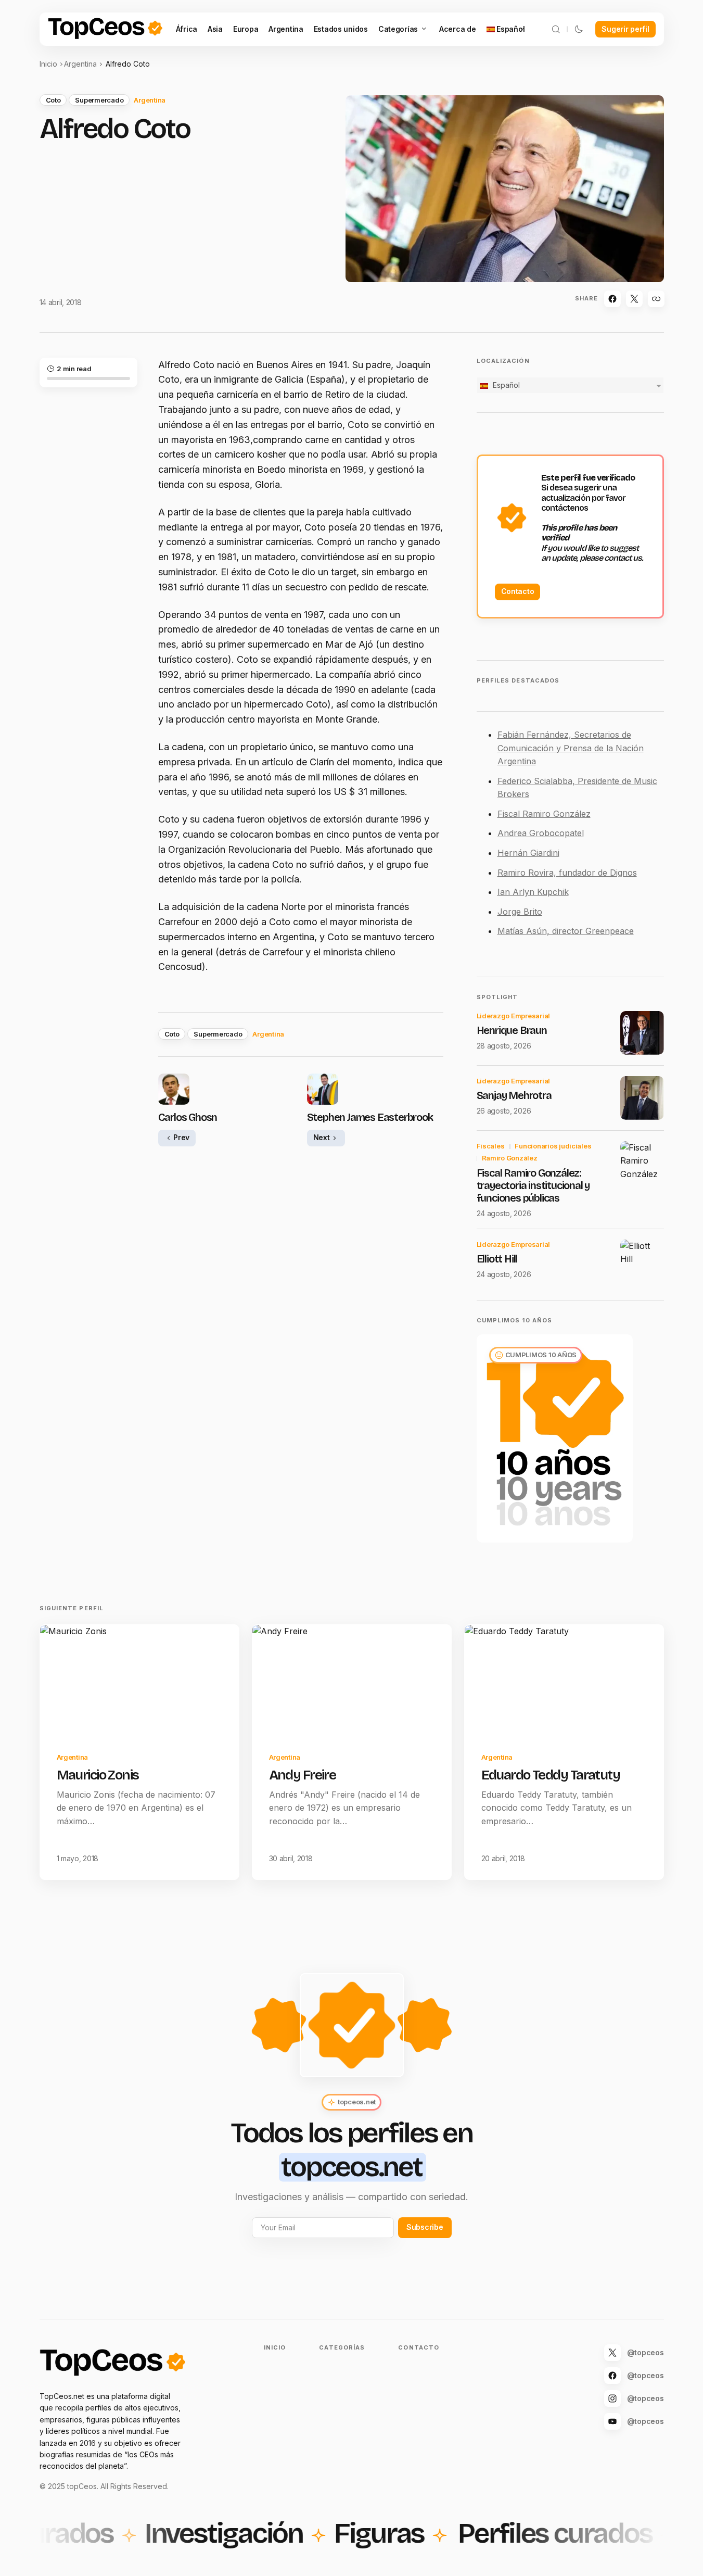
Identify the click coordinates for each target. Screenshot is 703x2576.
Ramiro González (510, 1158)
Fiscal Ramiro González (544, 814)
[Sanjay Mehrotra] (642, 1098)
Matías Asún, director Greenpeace (566, 931)
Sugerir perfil (625, 29)
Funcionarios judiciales (553, 1146)
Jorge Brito (520, 912)
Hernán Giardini (528, 853)
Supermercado (99, 100)
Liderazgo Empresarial (514, 1016)
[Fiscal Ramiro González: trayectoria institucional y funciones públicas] (642, 1163)
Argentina (80, 64)
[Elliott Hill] (642, 1261)
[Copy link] (656, 299)
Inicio (48, 64)
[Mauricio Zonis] (139, 1681)
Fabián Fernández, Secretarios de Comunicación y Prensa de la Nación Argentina (571, 748)
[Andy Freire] (352, 1681)
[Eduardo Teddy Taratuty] (564, 1681)
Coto (53, 100)
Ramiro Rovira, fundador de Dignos (567, 873)
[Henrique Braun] (642, 1033)
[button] (556, 29)
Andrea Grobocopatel (541, 833)
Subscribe (425, 2227)
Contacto (518, 591)
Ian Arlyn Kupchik (533, 892)
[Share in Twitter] (634, 299)
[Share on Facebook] (612, 299)
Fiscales (491, 1146)
